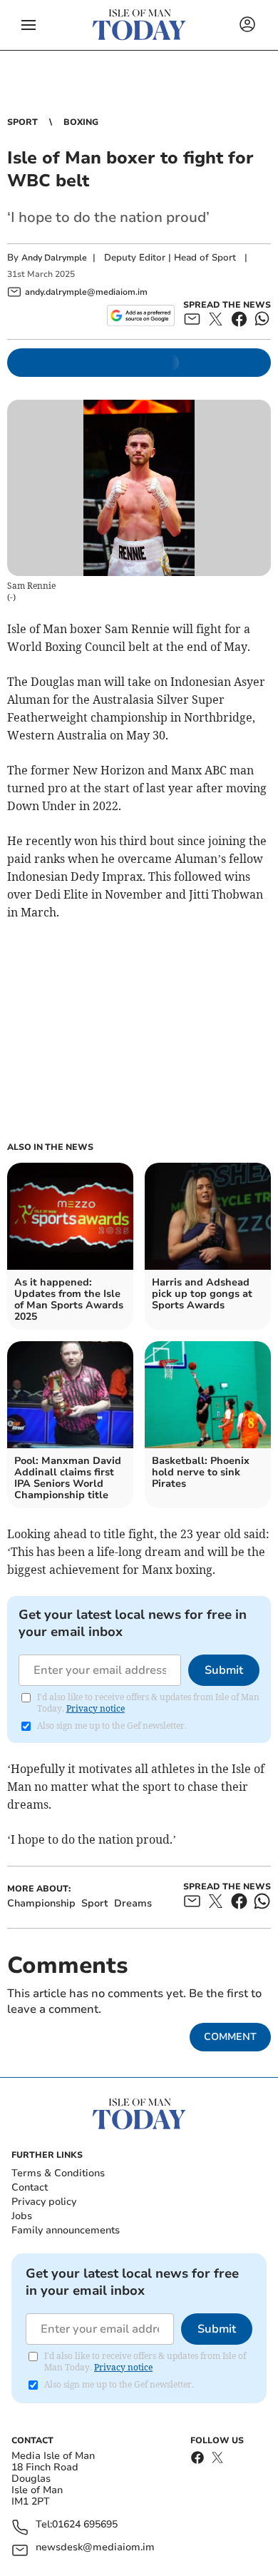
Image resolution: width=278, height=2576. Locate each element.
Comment (230, 2037)
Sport (22, 122)
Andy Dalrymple (54, 258)
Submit (224, 1670)
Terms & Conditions (58, 2173)
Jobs (22, 2216)
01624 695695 (85, 2525)
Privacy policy (44, 2202)
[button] (29, 25)
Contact (30, 2187)
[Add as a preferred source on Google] (141, 315)
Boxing (81, 122)
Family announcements (66, 2230)
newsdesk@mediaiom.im (95, 2548)
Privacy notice (96, 1708)
